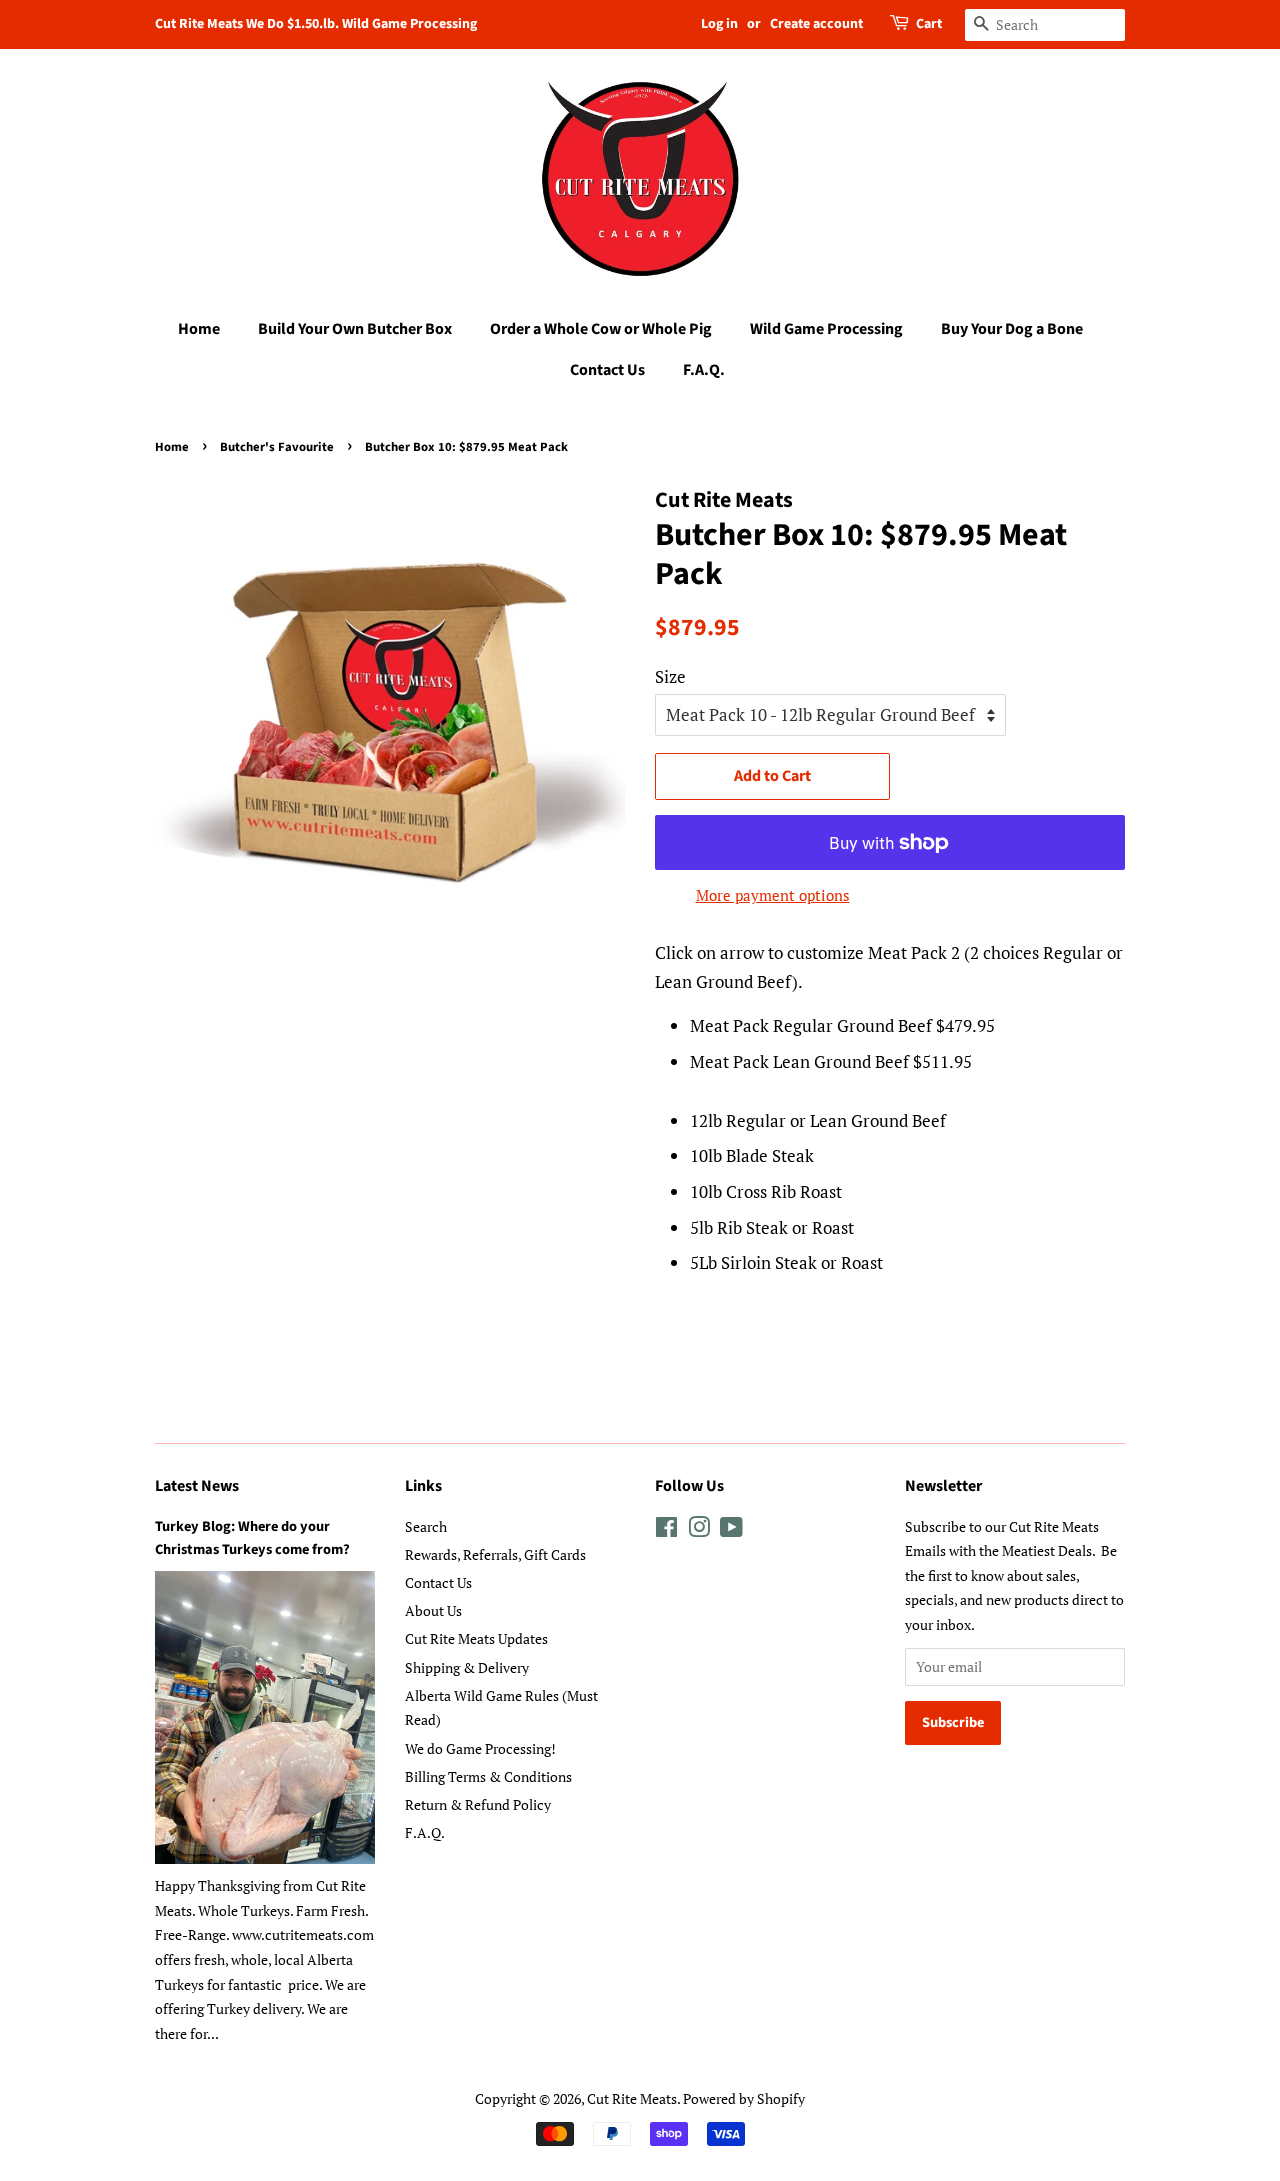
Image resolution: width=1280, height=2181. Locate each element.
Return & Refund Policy (478, 1804)
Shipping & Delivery (467, 1667)
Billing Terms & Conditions (488, 1776)
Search (426, 1526)
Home (199, 329)
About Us (433, 1610)
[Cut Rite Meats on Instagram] (699, 1530)
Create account (816, 24)
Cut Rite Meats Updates (476, 1638)
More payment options (773, 895)
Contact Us (607, 370)
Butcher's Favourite (277, 447)
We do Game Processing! (480, 1748)
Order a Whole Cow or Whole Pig (601, 329)
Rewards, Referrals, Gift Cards (495, 1554)
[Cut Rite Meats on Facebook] (666, 1530)
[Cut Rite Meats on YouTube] (731, 1530)
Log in (719, 24)
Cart (929, 24)
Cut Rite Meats (632, 2098)
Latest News (197, 1486)
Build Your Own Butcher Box (355, 329)
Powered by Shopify (744, 2098)
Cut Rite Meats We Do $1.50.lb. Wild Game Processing (316, 24)
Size (670, 676)
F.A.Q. (704, 370)
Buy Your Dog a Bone (1012, 329)
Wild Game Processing (826, 329)
